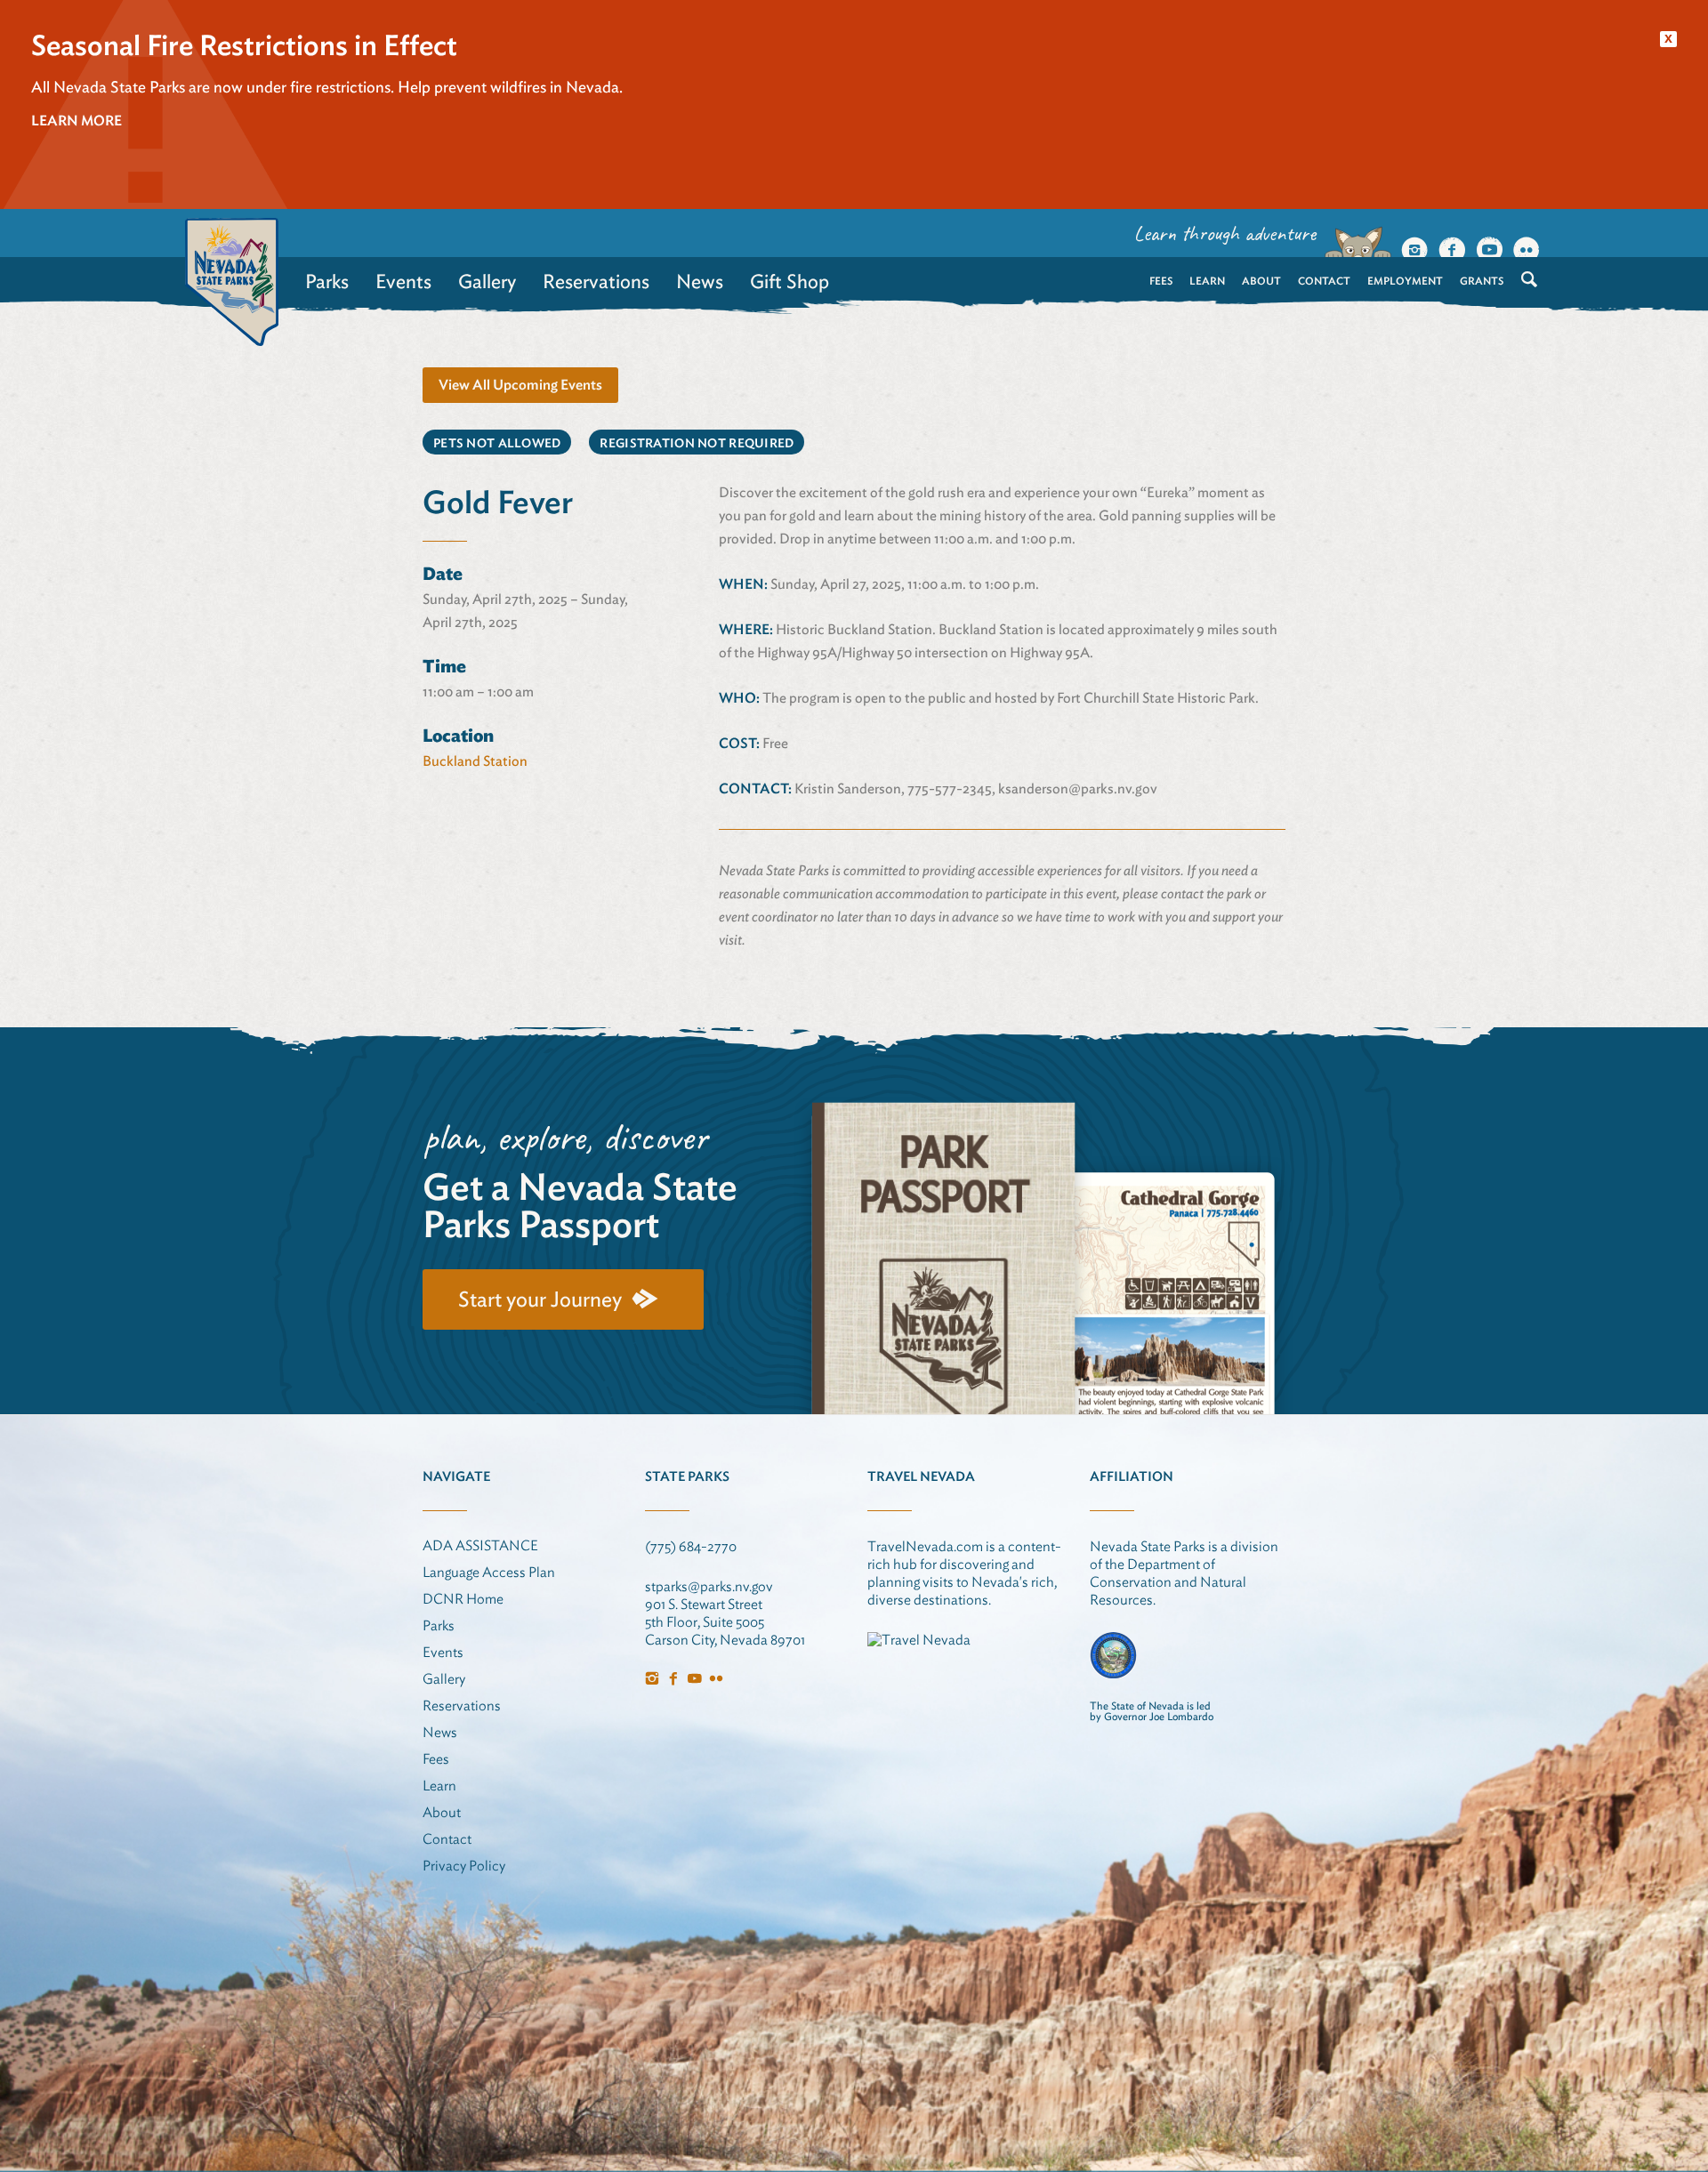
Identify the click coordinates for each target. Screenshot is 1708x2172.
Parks (327, 281)
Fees (1161, 281)
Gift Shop (790, 281)
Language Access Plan (489, 1572)
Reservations (596, 281)
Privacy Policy (464, 1866)
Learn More (77, 121)
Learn (1207, 281)
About (1261, 281)
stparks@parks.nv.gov (709, 1586)
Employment (1405, 281)
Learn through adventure (1225, 233)
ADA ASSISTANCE (480, 1545)
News (700, 281)
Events (403, 281)
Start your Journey (540, 1299)
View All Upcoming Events (520, 385)
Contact (1324, 281)
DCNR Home (463, 1599)
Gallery (487, 281)
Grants (1482, 281)
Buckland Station (475, 761)
